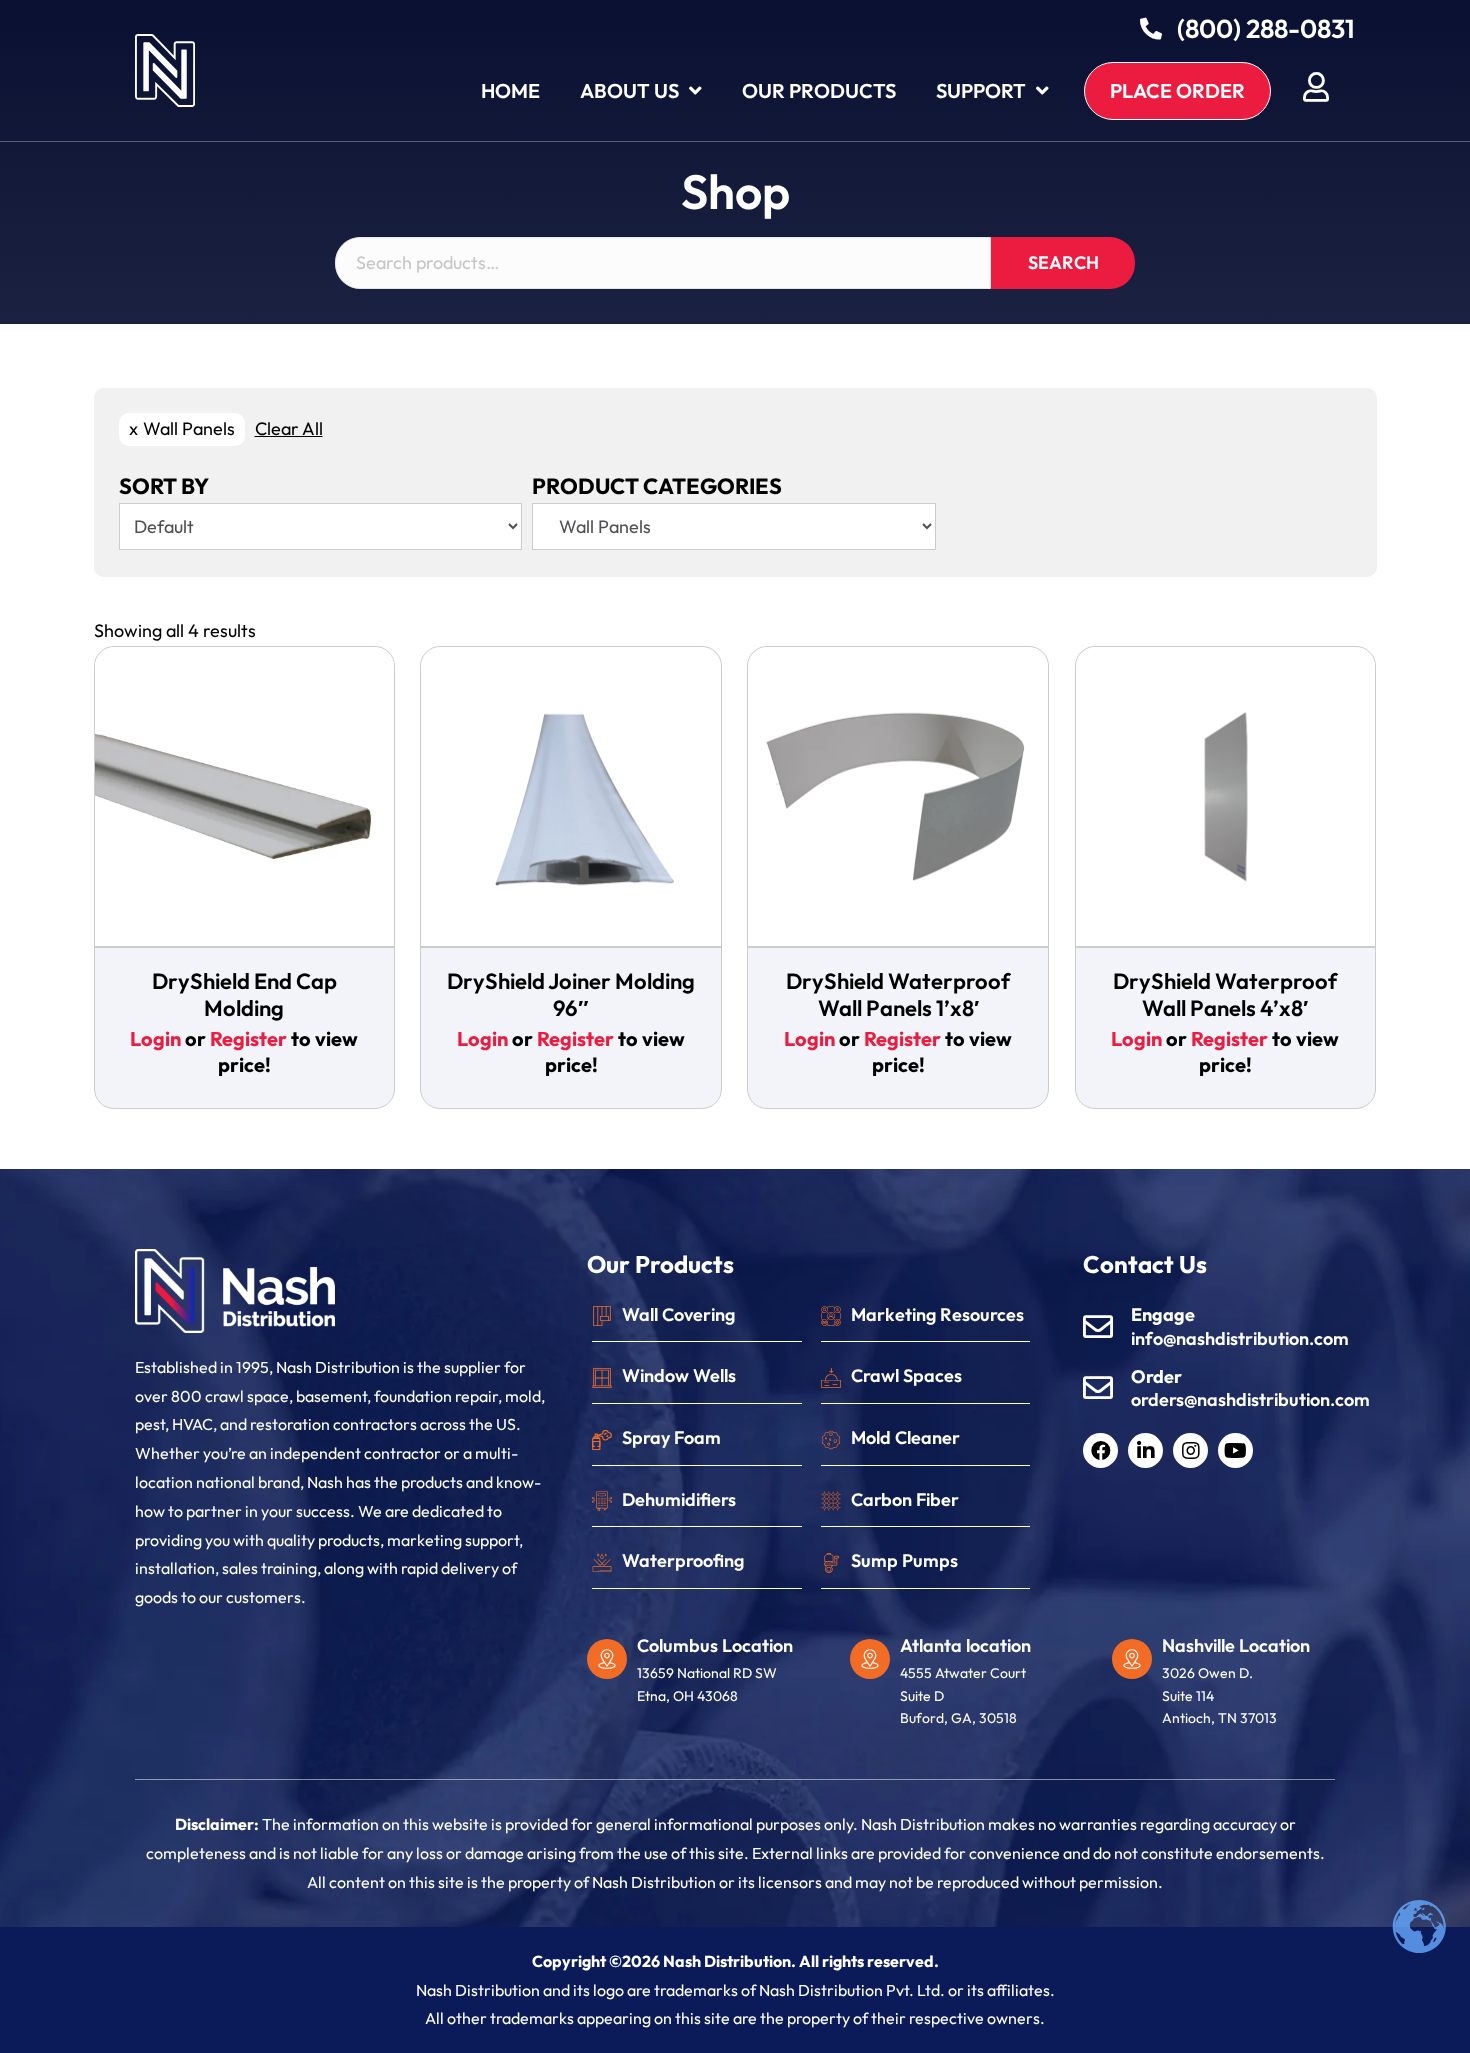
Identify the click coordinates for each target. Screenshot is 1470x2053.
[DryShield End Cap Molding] (245, 798)
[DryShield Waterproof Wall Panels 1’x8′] (898, 798)
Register (248, 1038)
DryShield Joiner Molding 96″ (571, 994)
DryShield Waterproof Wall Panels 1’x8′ (898, 994)
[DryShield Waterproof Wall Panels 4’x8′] (1226, 798)
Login (155, 1038)
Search (1063, 262)
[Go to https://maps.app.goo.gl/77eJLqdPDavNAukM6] (708, 1675)
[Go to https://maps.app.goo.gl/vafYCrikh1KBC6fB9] (1233, 1687)
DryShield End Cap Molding (244, 994)
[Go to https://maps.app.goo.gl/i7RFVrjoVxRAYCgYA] (971, 1687)
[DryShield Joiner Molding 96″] (571, 798)
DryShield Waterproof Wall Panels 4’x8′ (1225, 994)
